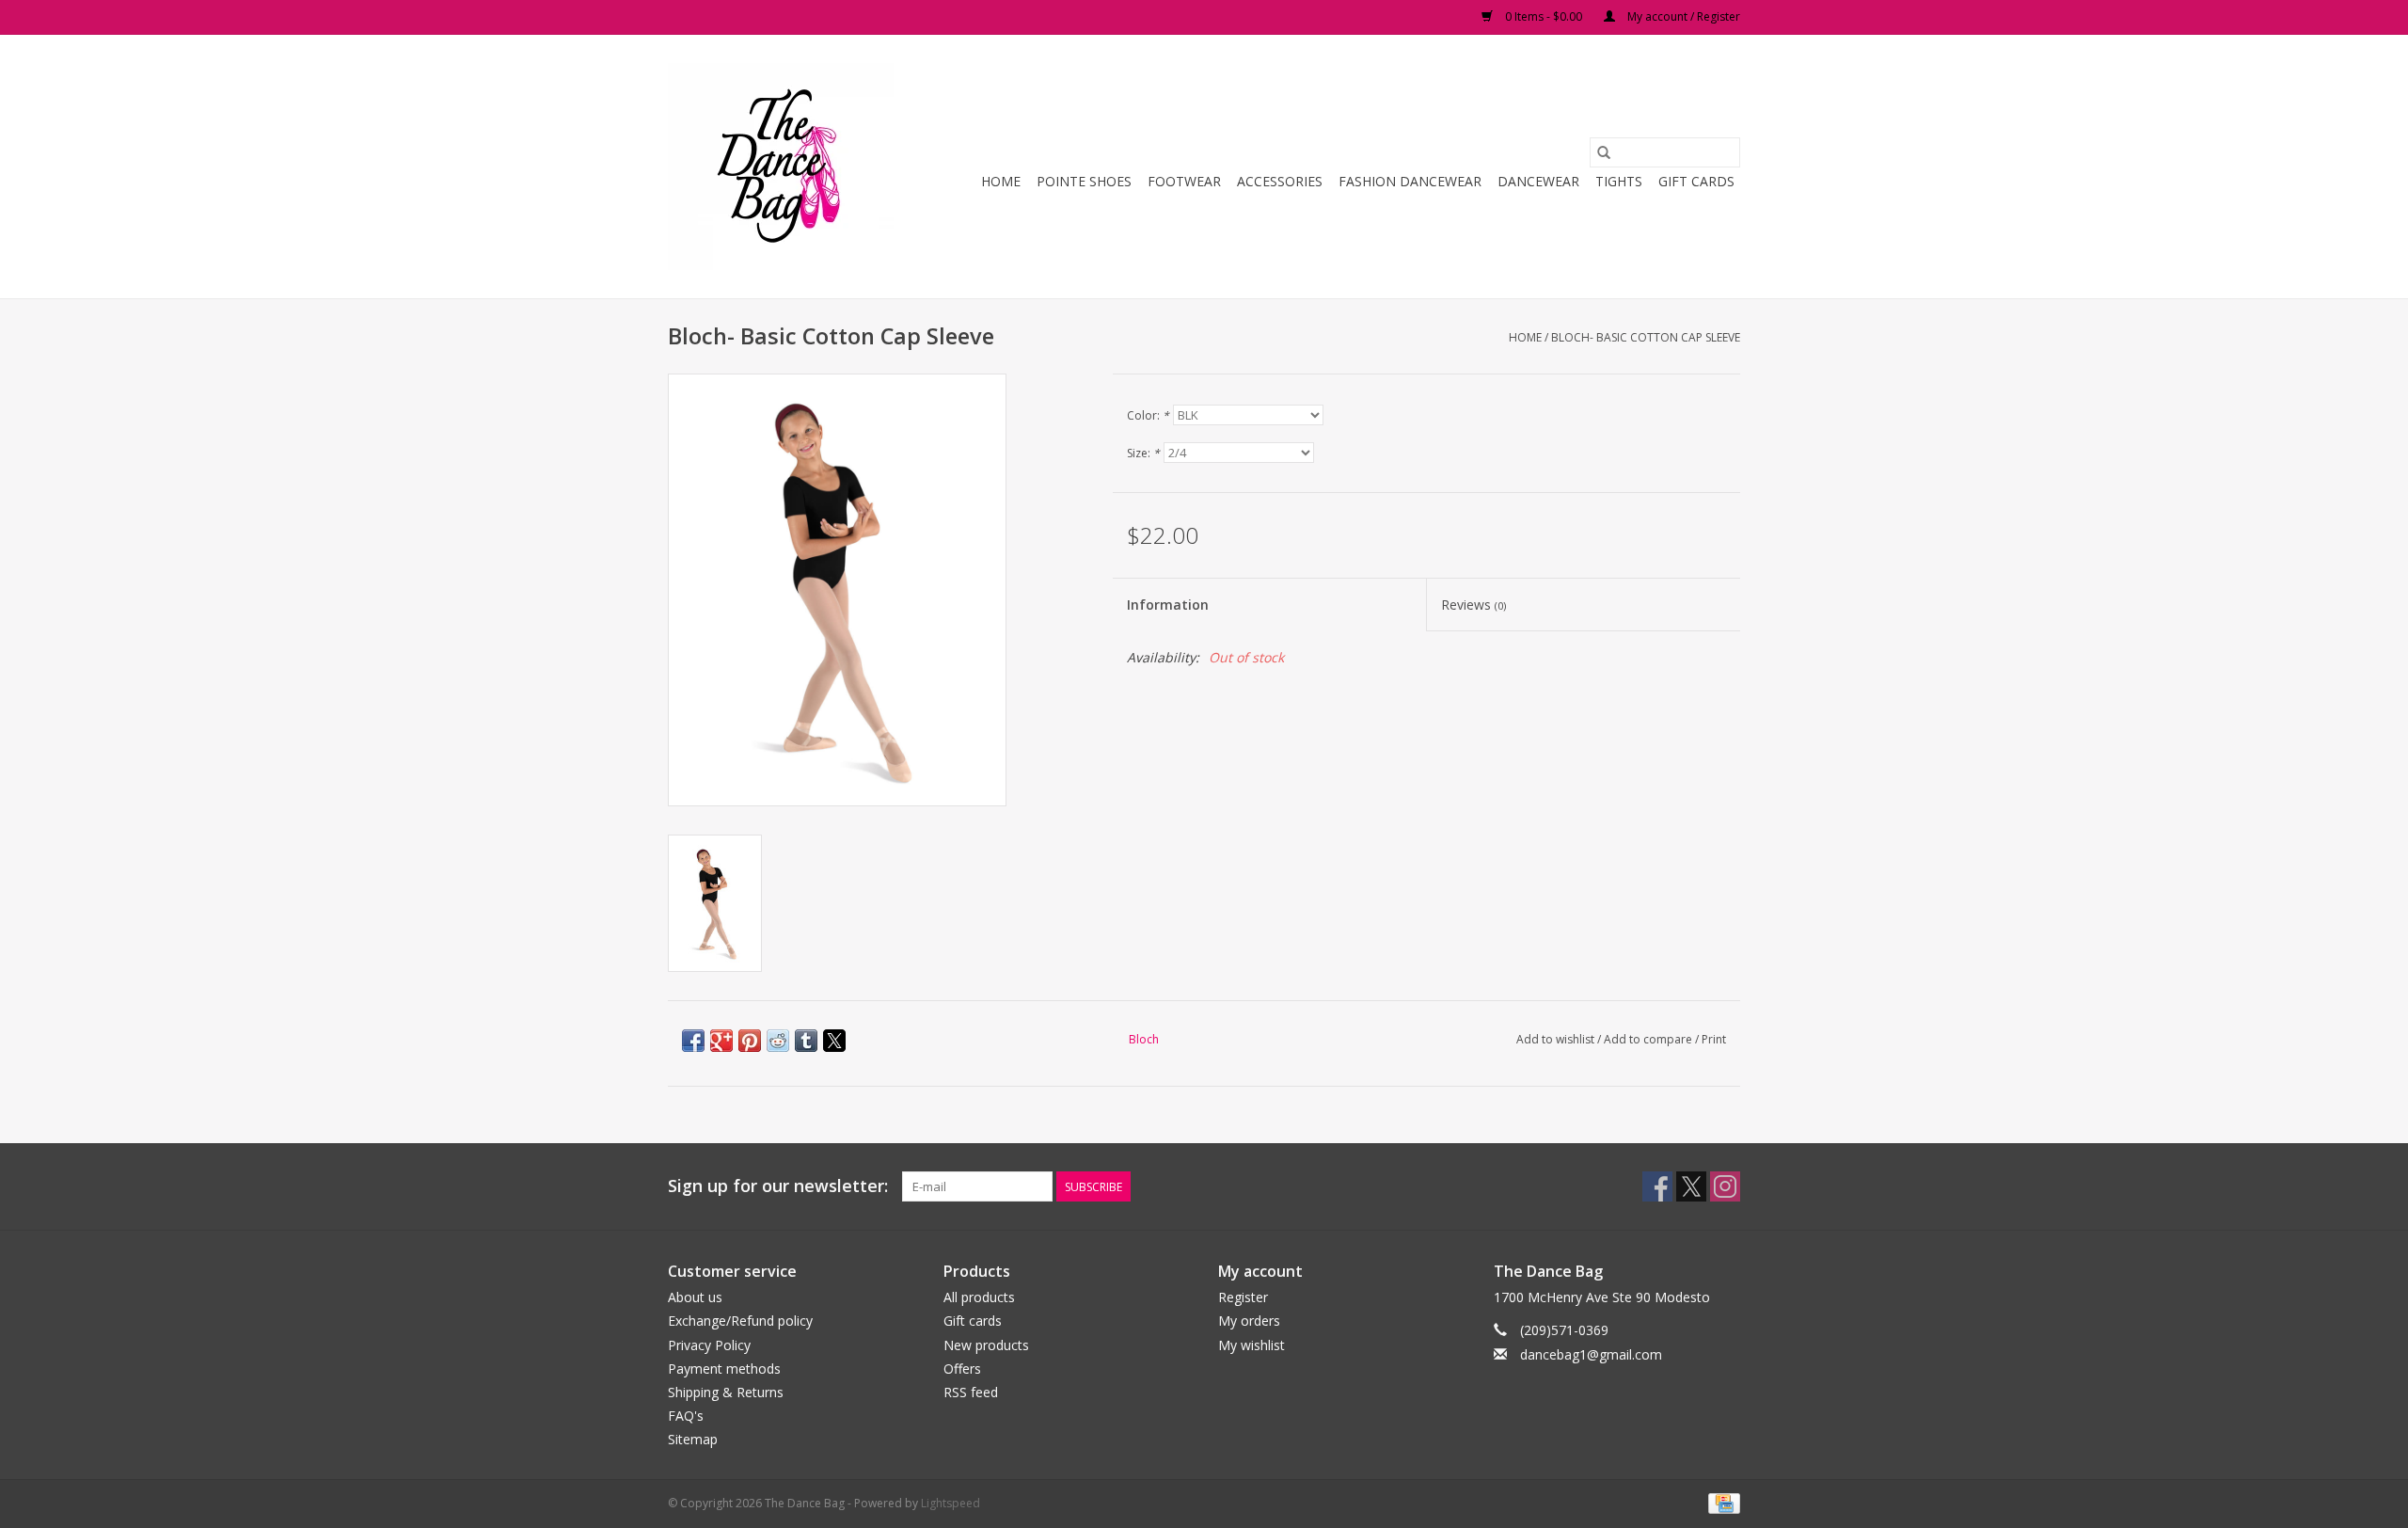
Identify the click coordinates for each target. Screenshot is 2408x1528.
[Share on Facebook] (693, 1041)
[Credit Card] (1721, 1503)
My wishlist (1252, 1345)
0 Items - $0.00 (1544, 16)
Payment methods (724, 1369)
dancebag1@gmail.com (1591, 1354)
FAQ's (686, 1416)
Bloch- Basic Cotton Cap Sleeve (1646, 337)
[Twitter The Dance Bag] (1691, 1186)
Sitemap (693, 1439)
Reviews (1473, 605)
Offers (962, 1369)
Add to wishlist (1557, 1039)
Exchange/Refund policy (740, 1321)
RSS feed (971, 1392)
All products (979, 1297)
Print (1714, 1039)
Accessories (1280, 181)
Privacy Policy (709, 1345)
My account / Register (1682, 16)
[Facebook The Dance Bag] (1657, 1186)
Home (1001, 181)
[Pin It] (750, 1041)
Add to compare (1649, 1039)
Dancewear (1538, 181)
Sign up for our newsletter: (778, 1186)
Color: (1148, 415)
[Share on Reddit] (778, 1041)
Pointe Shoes (1084, 181)
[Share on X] (834, 1041)
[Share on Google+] (721, 1041)
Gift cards (1696, 181)
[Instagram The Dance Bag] (1725, 1186)
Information (1168, 605)
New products (986, 1345)
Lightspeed (951, 1503)
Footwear (1184, 181)
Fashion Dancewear (1410, 181)
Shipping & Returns (726, 1392)
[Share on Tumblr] (806, 1041)
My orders (1249, 1321)
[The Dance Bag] (783, 167)
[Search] (1604, 152)
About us (695, 1297)
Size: (1143, 453)
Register (1243, 1297)
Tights (1619, 181)
